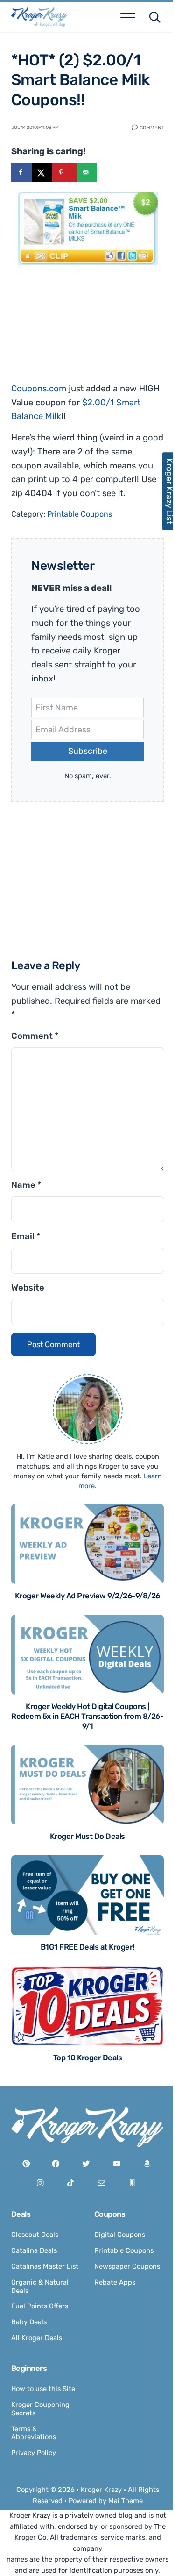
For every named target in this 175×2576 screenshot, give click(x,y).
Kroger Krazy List (165, 491)
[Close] (153, 1224)
